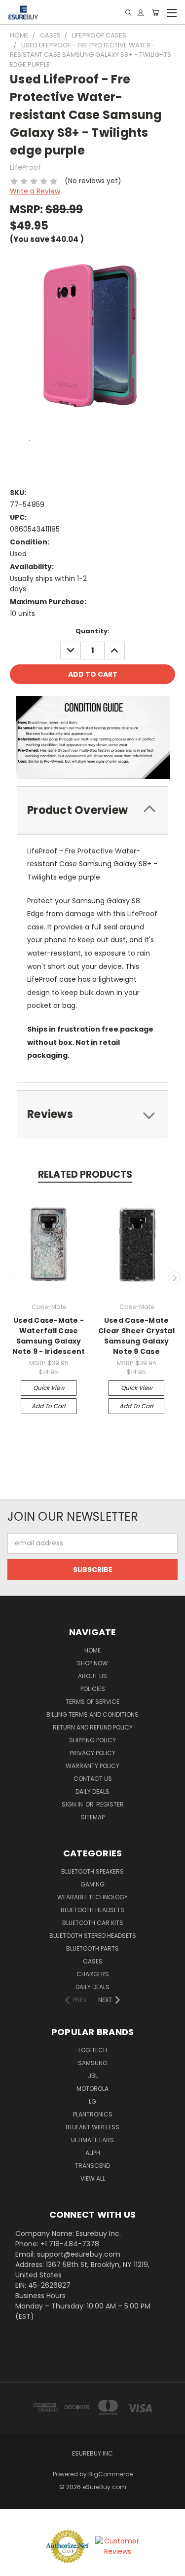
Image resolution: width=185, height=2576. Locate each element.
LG (92, 2101)
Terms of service (92, 1702)
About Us (92, 1676)
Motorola (92, 2089)
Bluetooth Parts (92, 1948)
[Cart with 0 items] (155, 13)
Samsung (93, 2063)
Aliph (93, 2153)
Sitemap (93, 1817)
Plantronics (93, 2114)
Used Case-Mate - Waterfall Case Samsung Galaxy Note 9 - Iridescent (49, 1336)
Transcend (92, 2166)
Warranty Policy (92, 1766)
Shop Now (92, 1663)
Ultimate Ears (92, 2140)
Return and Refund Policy (93, 1727)
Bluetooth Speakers (92, 1871)
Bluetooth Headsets (92, 1910)
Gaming (92, 1884)
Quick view (49, 1388)
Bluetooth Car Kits (93, 1923)
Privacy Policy (92, 1753)
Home (92, 1650)
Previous (11, 1278)
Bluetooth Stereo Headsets (93, 1936)
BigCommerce (111, 2474)
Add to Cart (49, 1406)
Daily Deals (92, 1791)
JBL (93, 2076)
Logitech (93, 2050)
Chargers (93, 1974)
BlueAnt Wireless (92, 2127)
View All (93, 2178)
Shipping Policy (92, 1740)
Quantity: (92, 631)
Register (110, 1804)
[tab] (92, 810)
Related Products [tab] (85, 1174)
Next (174, 1278)
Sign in (73, 1804)
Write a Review (35, 191)
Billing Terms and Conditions (92, 1714)
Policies (93, 1689)
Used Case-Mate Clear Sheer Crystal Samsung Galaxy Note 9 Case (136, 1336)
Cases (93, 1961)
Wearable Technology (92, 1897)
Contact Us (93, 1779)
